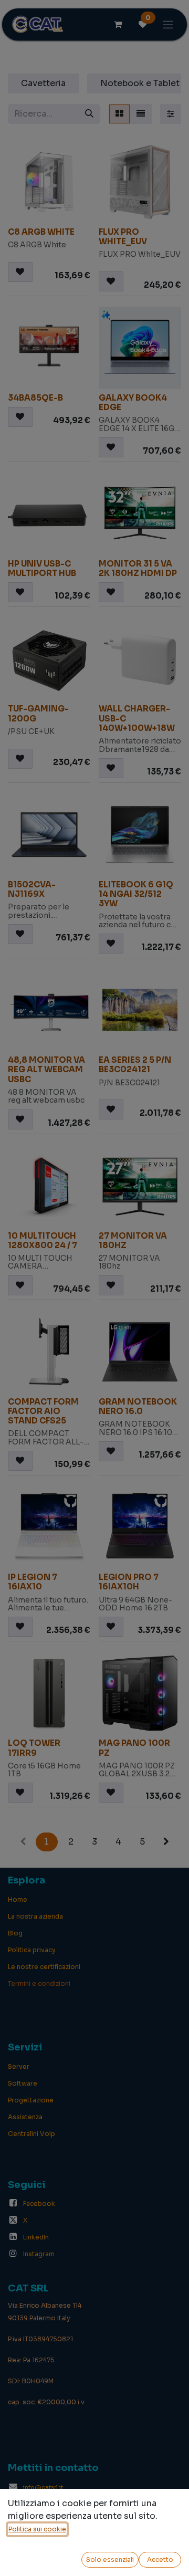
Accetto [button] (160, 2559)
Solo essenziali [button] (110, 2559)
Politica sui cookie (37, 2529)
